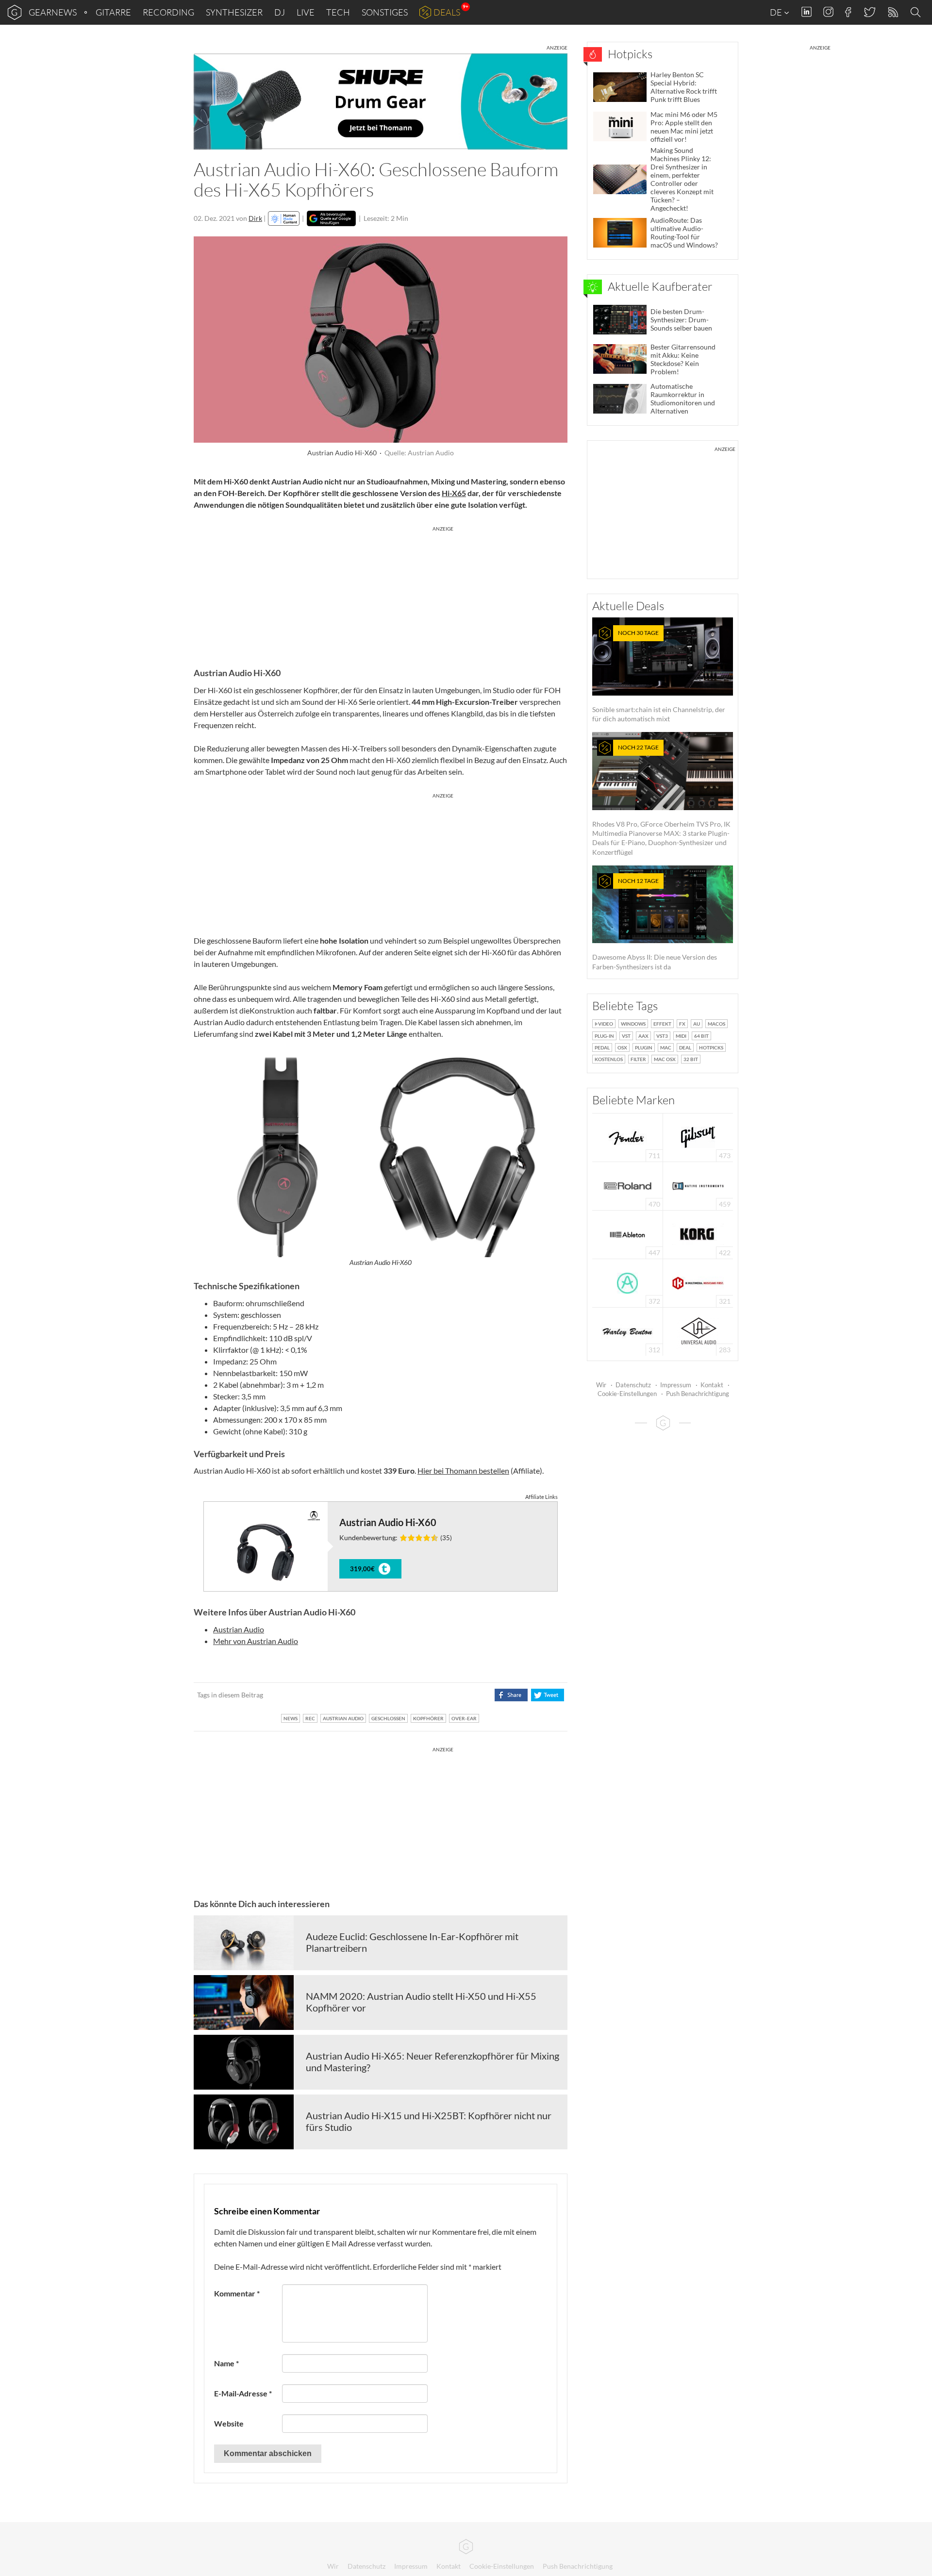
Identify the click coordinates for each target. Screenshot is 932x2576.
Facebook (848, 12)
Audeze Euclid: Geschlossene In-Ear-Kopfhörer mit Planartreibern (412, 1942)
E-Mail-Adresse (243, 2393)
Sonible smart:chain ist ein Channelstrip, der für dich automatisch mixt (659, 676)
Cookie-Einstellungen (627, 1394)
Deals (447, 12)
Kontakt (712, 1385)
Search (917, 13)
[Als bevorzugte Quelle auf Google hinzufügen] (331, 218)
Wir (601, 1385)
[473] (698, 1137)
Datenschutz (633, 1385)
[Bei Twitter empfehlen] (547, 1695)
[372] (627, 1282)
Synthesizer (234, 12)
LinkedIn (807, 12)
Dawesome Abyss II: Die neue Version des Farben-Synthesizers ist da (655, 924)
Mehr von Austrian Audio (256, 1641)
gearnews (53, 12)
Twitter (869, 12)
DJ (280, 12)
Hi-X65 (454, 493)
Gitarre (113, 12)
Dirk (255, 218)
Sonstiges (385, 12)
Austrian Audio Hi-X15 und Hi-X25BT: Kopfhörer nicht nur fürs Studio (429, 2121)
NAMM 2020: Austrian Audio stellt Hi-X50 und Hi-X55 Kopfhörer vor (421, 2002)
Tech (338, 12)
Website (229, 2423)
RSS (892, 12)
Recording (168, 12)
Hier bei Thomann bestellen (463, 1471)
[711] (628, 1137)
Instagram (828, 12)
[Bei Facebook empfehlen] (511, 1695)
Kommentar (237, 2293)
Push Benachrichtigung (698, 1394)
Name (226, 2363)
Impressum (676, 1385)
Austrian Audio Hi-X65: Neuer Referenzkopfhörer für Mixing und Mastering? (433, 2061)
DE (777, 12)
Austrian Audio (239, 1629)
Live (306, 12)
